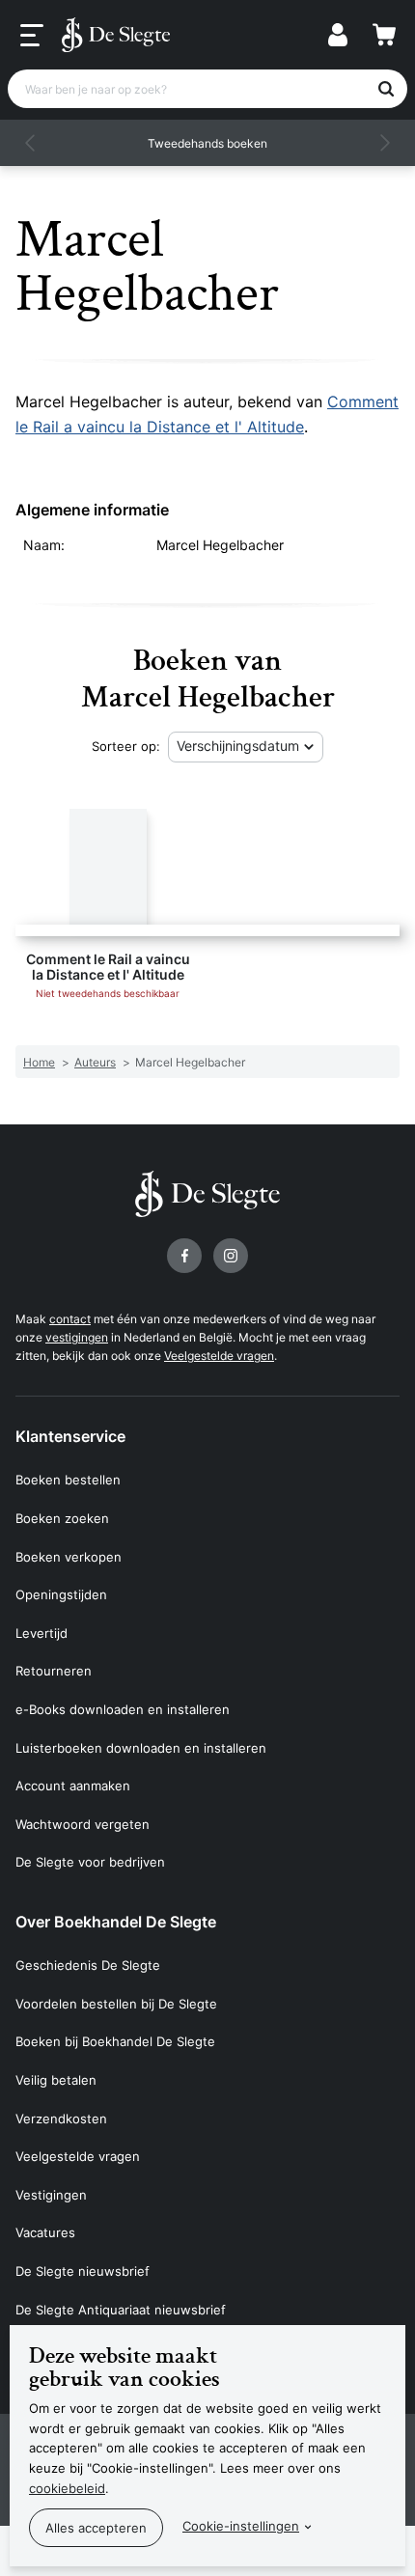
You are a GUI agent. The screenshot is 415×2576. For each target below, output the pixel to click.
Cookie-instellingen (241, 2526)
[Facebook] (184, 1256)
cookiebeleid (67, 2488)
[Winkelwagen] (384, 35)
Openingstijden (61, 1594)
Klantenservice (70, 1436)
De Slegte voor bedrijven (90, 1862)
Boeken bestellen (68, 1480)
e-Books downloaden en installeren (123, 1709)
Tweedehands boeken (207, 143)
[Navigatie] (32, 36)
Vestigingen (51, 2195)
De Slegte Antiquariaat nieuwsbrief (121, 2310)
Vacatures (45, 2232)
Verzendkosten (61, 2119)
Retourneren (54, 1671)
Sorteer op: (126, 746)
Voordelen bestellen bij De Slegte (116, 2004)
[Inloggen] (338, 35)
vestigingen (77, 1337)
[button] (31, 143)
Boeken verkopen (69, 1557)
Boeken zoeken (62, 1518)
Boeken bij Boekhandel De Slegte (115, 2041)
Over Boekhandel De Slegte (116, 1922)
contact (70, 1319)
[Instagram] (231, 1256)
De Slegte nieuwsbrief (83, 2271)
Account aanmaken (73, 1786)
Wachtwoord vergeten (83, 1824)
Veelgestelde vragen (219, 1356)
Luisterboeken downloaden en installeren (141, 1748)
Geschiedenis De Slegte (88, 1965)
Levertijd (41, 1633)
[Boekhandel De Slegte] (116, 35)
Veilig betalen (56, 2080)
